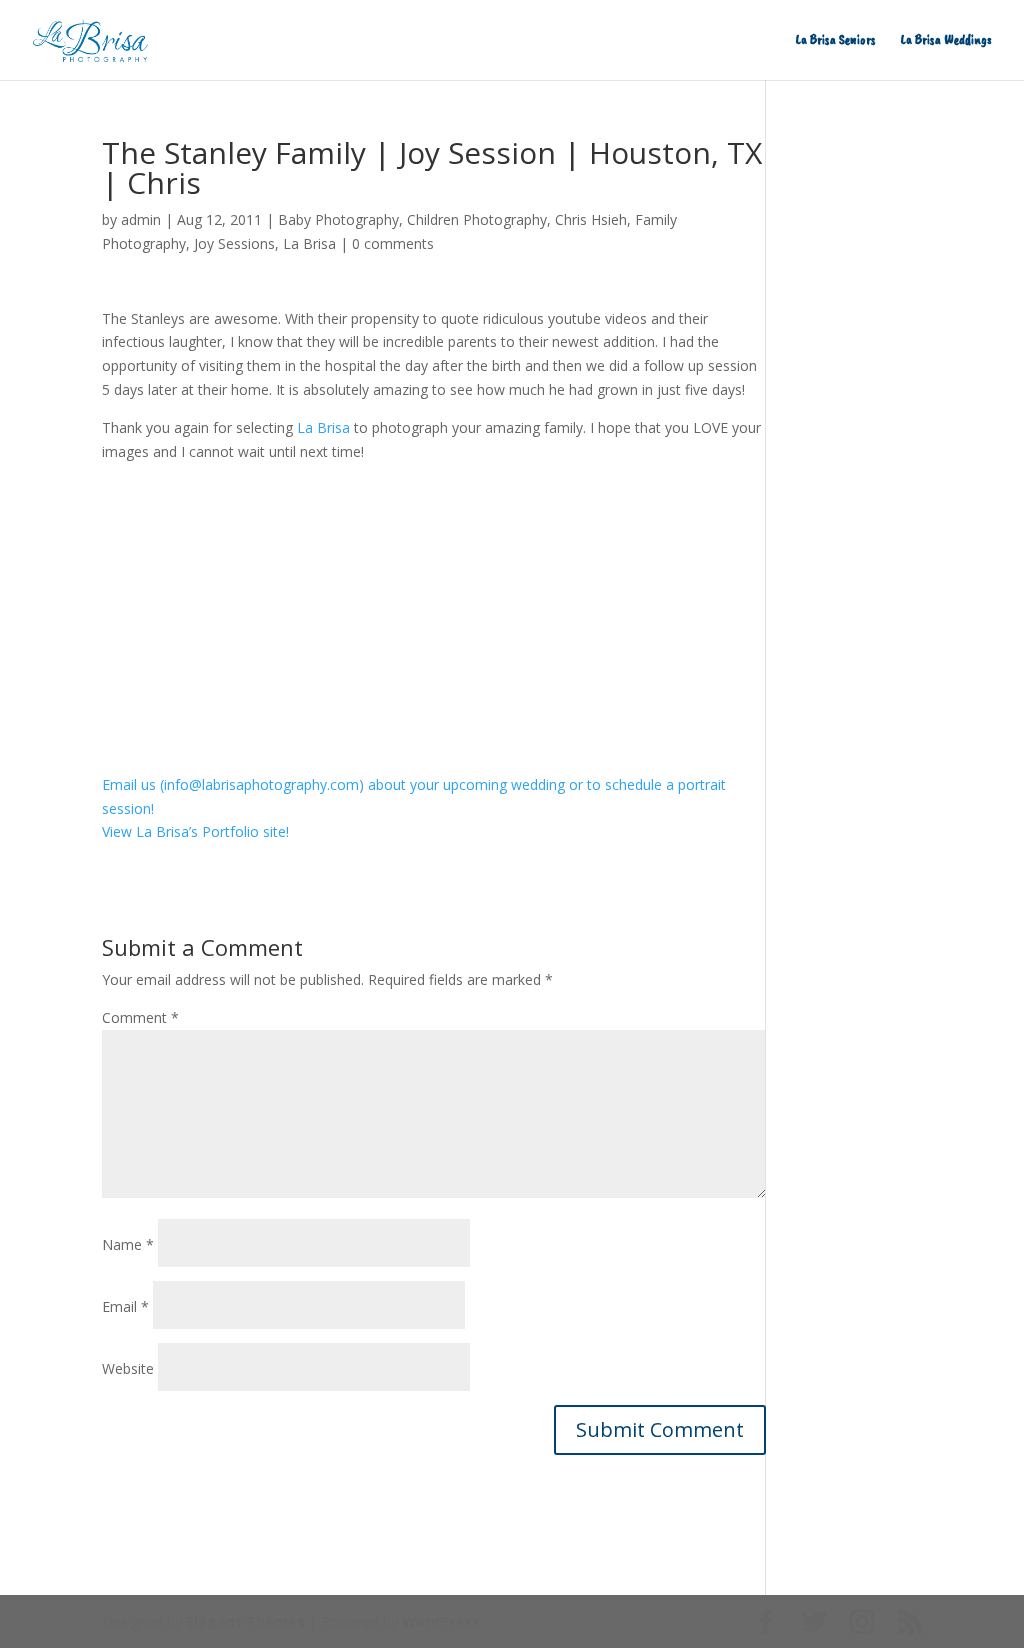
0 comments (393, 243)
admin (141, 219)
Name (128, 1244)
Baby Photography (338, 219)
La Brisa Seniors (836, 40)
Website (128, 1368)
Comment (140, 1017)
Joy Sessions (234, 243)
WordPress (441, 1621)
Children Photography (477, 219)
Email (125, 1306)
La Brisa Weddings (946, 40)
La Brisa (309, 243)
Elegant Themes (245, 1621)
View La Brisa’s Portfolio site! (195, 831)
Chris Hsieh (591, 219)
